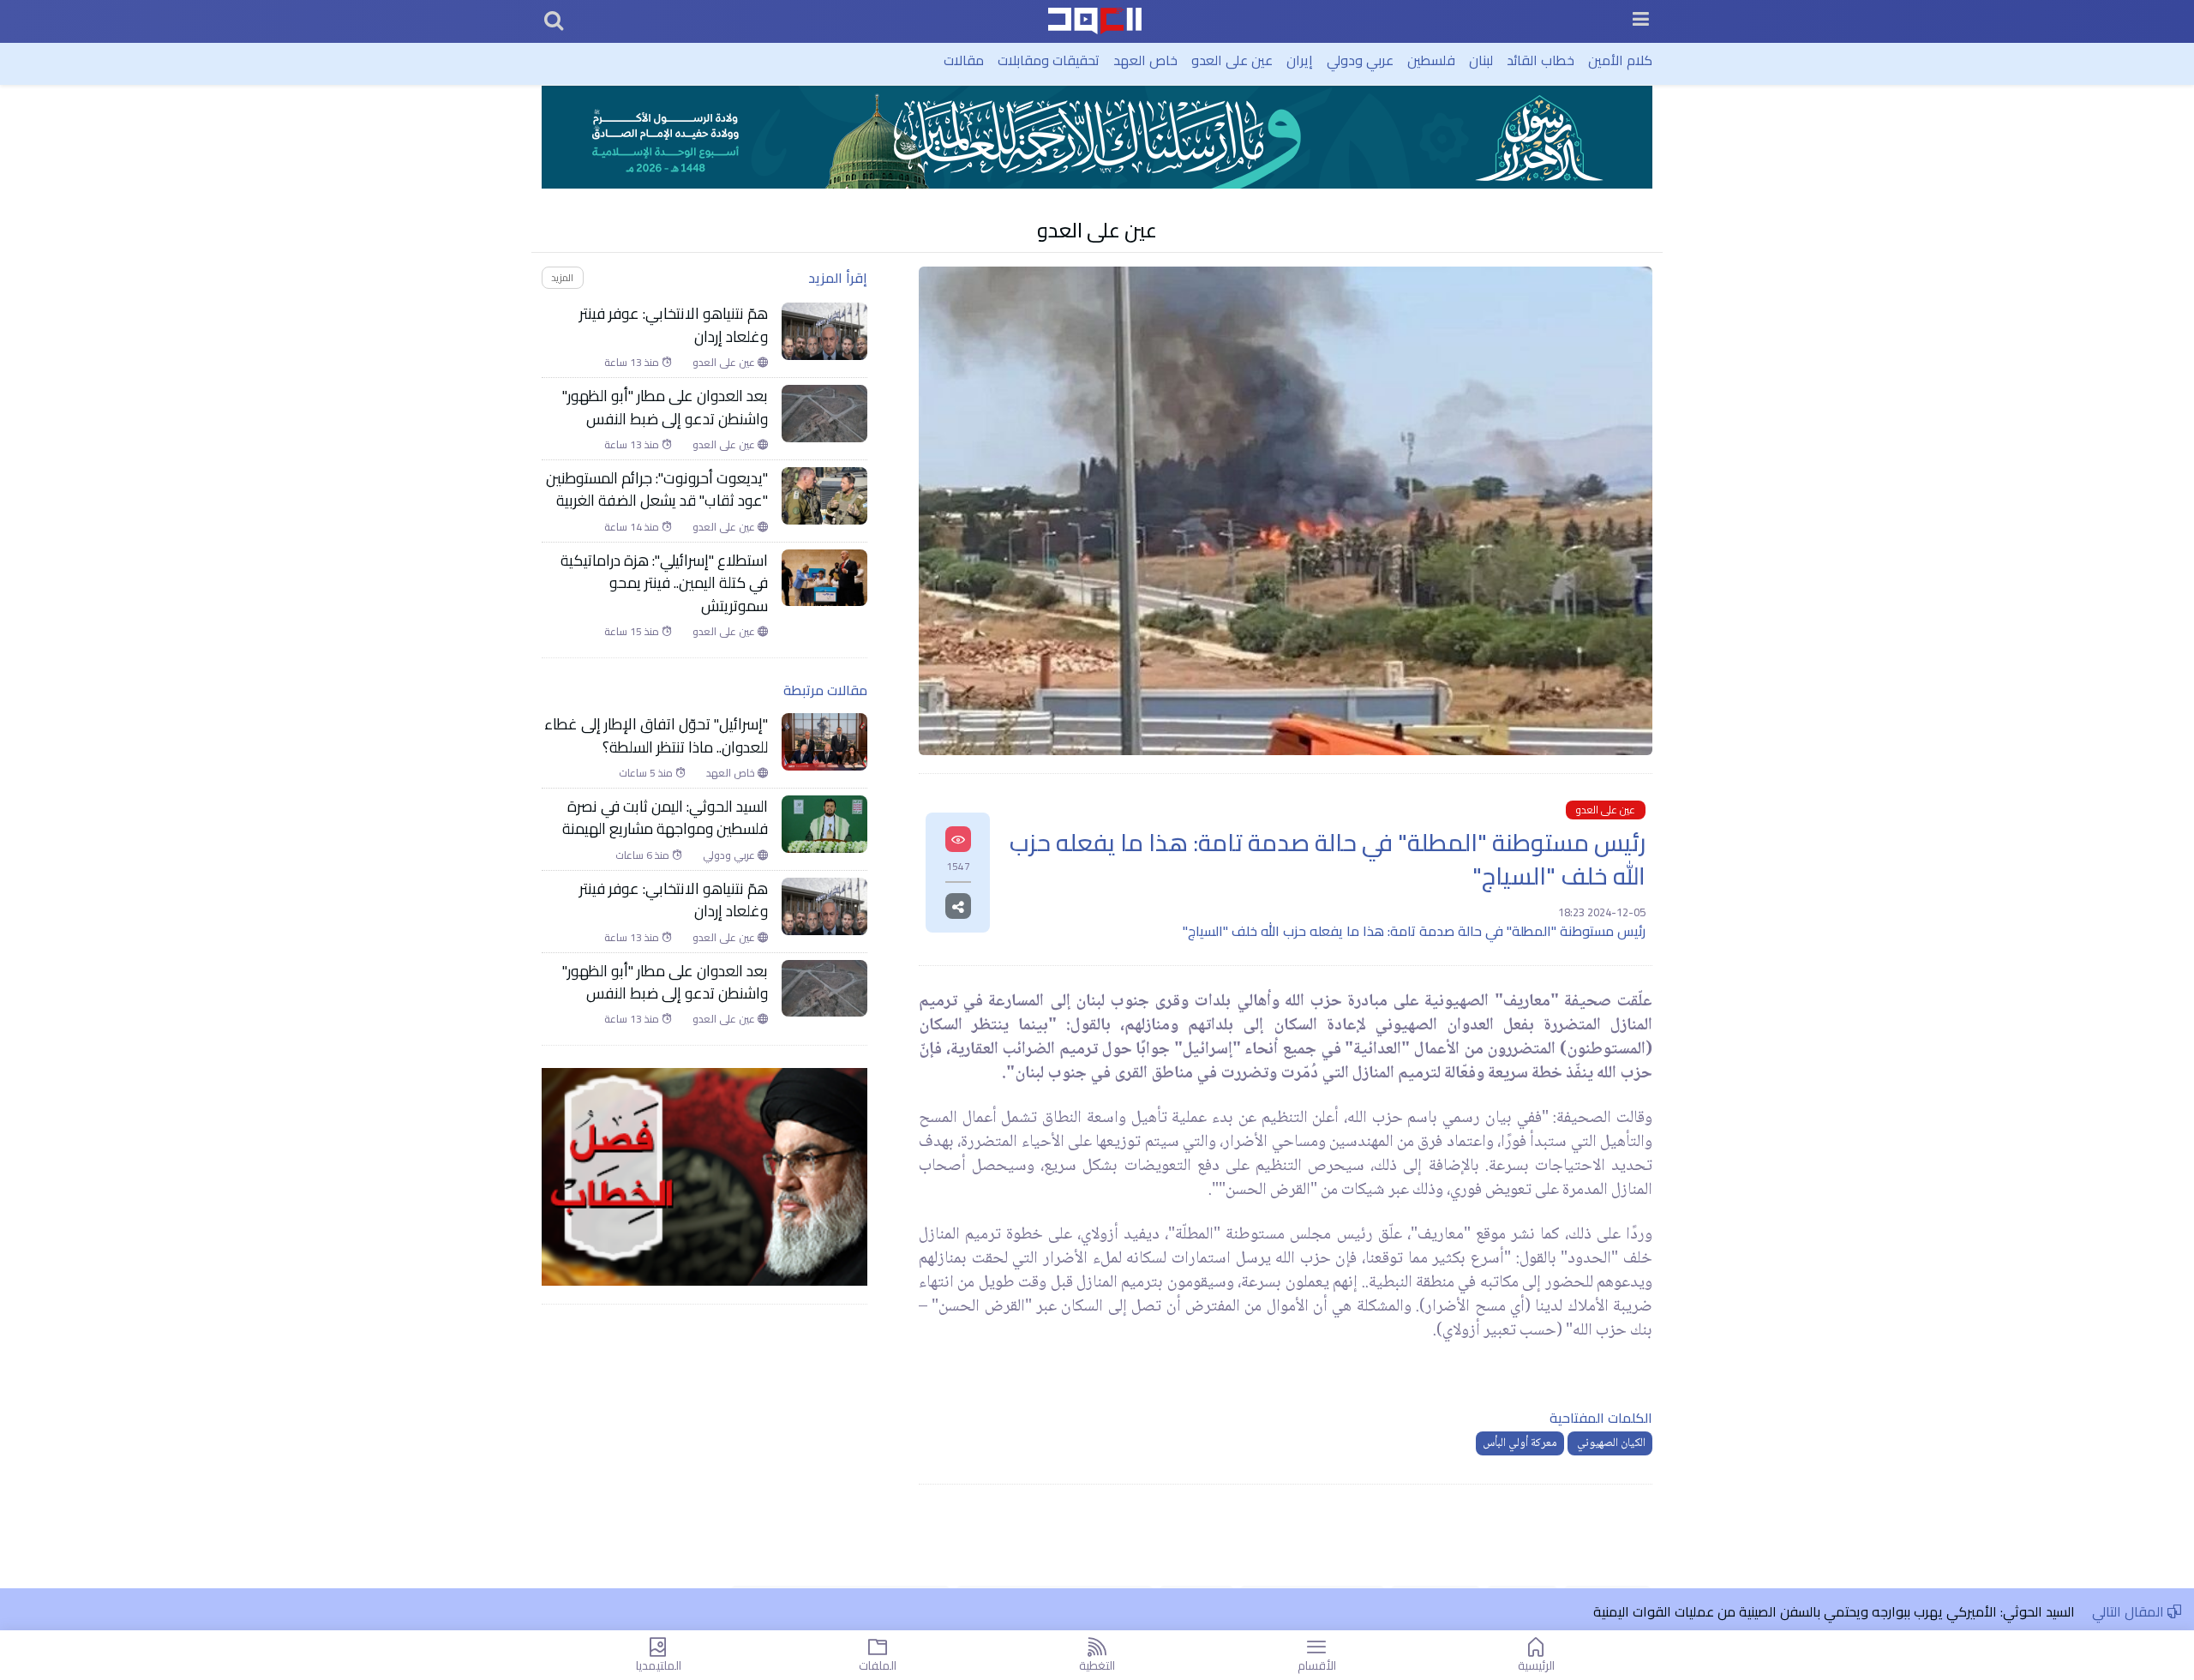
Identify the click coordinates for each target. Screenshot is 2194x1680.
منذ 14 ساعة (633, 527)
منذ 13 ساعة (633, 363)
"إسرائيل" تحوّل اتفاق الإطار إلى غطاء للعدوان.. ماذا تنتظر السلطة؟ (656, 736)
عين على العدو (1232, 60)
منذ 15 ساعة (633, 632)
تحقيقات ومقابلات (1049, 60)
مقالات (964, 60)
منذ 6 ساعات (644, 855)
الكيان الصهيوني (1610, 1443)
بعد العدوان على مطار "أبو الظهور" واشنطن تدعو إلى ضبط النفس (665, 408)
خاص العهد (1145, 60)
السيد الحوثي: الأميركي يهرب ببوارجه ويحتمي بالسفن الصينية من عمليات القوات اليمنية (1834, 1611)
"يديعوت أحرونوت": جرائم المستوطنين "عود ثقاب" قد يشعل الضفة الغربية (657, 490)
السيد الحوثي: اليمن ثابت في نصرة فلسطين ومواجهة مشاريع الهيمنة (665, 818)
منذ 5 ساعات (647, 773)
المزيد (562, 277)
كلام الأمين (1620, 60)
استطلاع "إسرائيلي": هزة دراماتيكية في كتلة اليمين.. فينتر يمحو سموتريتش (664, 583)
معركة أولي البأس (1520, 1443)
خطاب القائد (1541, 60)
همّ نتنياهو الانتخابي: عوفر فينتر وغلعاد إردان (674, 325)
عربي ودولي (1360, 60)
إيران (1300, 60)
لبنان (1481, 60)
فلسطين (1431, 60)
